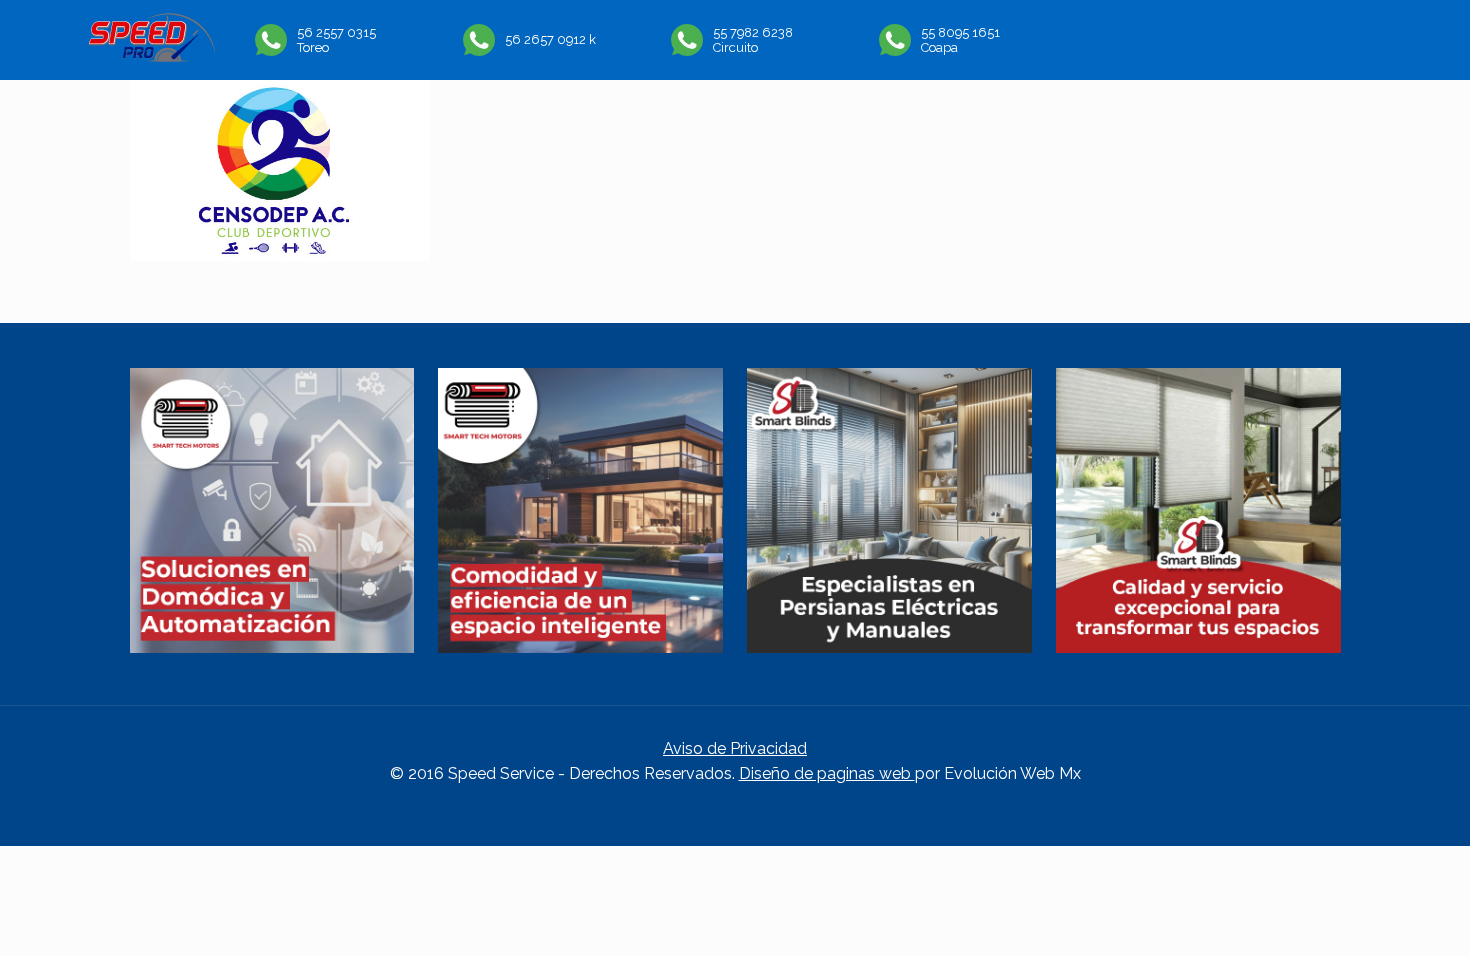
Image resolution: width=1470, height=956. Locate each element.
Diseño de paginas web (827, 773)
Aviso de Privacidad (735, 748)
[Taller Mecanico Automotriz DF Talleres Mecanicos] (151, 56)
